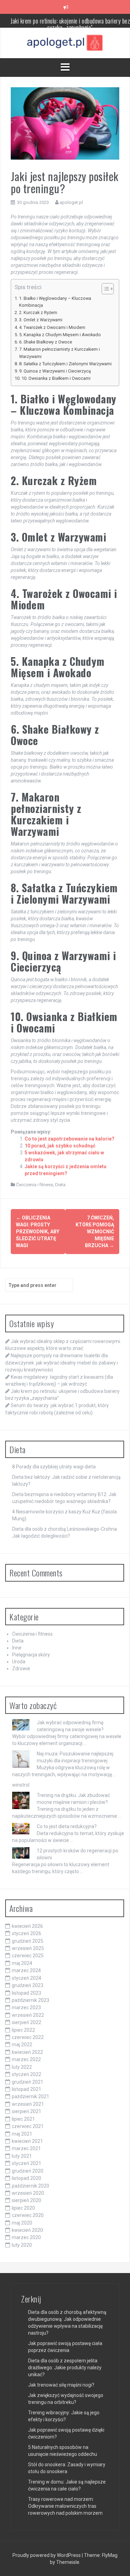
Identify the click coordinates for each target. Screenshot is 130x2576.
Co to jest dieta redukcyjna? (67, 1826)
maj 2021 (22, 2134)
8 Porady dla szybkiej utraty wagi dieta (54, 1467)
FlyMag (110, 2555)
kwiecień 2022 (27, 2052)
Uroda (19, 1662)
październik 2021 (31, 2096)
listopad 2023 (27, 1993)
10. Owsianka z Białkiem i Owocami (56, 378)
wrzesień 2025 (28, 1948)
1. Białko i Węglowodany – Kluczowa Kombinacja (55, 302)
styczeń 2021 (27, 2163)
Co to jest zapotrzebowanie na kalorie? (70, 1139)
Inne (17, 1648)
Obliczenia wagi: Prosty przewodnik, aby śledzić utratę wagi (38, 1232)
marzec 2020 (26, 2237)
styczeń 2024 (27, 1978)
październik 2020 (31, 2186)
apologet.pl (71, 202)
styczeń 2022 (27, 2074)
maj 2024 (22, 1963)
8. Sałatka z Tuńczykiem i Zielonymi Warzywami (65, 364)
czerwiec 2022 (28, 2037)
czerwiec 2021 (28, 2126)
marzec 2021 (26, 2148)
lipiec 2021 (23, 2119)
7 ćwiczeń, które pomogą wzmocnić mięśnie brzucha (95, 1232)
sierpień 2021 (27, 2111)
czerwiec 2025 (28, 1956)
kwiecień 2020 (27, 2230)
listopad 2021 (27, 2089)
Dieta (60, 1185)
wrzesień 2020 (28, 2193)
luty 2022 (22, 2067)
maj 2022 (22, 2045)
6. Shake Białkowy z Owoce (46, 342)
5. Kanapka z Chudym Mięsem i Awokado (60, 335)
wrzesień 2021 (28, 2104)
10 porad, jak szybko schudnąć (60, 1146)
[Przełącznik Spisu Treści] (104, 289)
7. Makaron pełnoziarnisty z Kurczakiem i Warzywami (59, 353)
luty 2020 (22, 2245)
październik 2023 (31, 2000)
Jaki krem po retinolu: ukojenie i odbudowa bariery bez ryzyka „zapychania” (70, 24)
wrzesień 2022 (28, 2015)
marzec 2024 (26, 1970)
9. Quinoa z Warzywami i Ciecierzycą (55, 371)
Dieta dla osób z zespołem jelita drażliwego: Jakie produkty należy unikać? (65, 2368)
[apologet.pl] (65, 43)
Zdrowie (21, 1669)
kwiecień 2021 (27, 2141)
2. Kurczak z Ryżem (38, 312)
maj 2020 (22, 2223)
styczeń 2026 (27, 1933)
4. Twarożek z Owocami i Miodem (52, 327)
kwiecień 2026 (27, 1926)
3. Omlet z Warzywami (41, 320)
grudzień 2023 (28, 1985)
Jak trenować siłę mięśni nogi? (61, 2385)
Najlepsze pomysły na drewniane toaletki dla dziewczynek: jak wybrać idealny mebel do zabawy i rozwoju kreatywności (62, 1362)
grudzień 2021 (28, 2082)
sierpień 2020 (27, 2200)
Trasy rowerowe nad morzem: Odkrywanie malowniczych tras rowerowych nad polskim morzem (65, 2506)
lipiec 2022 (23, 2030)
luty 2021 (22, 2156)
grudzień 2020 (28, 2171)
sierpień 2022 (27, 2022)
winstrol (21, 1785)
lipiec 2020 (23, 2208)
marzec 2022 (26, 2059)
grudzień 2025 (28, 1941)
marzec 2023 (26, 2007)
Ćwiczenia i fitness (34, 1185)
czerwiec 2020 (28, 2215)
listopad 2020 (27, 2178)
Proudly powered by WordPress (47, 2555)
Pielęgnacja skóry (31, 1655)
